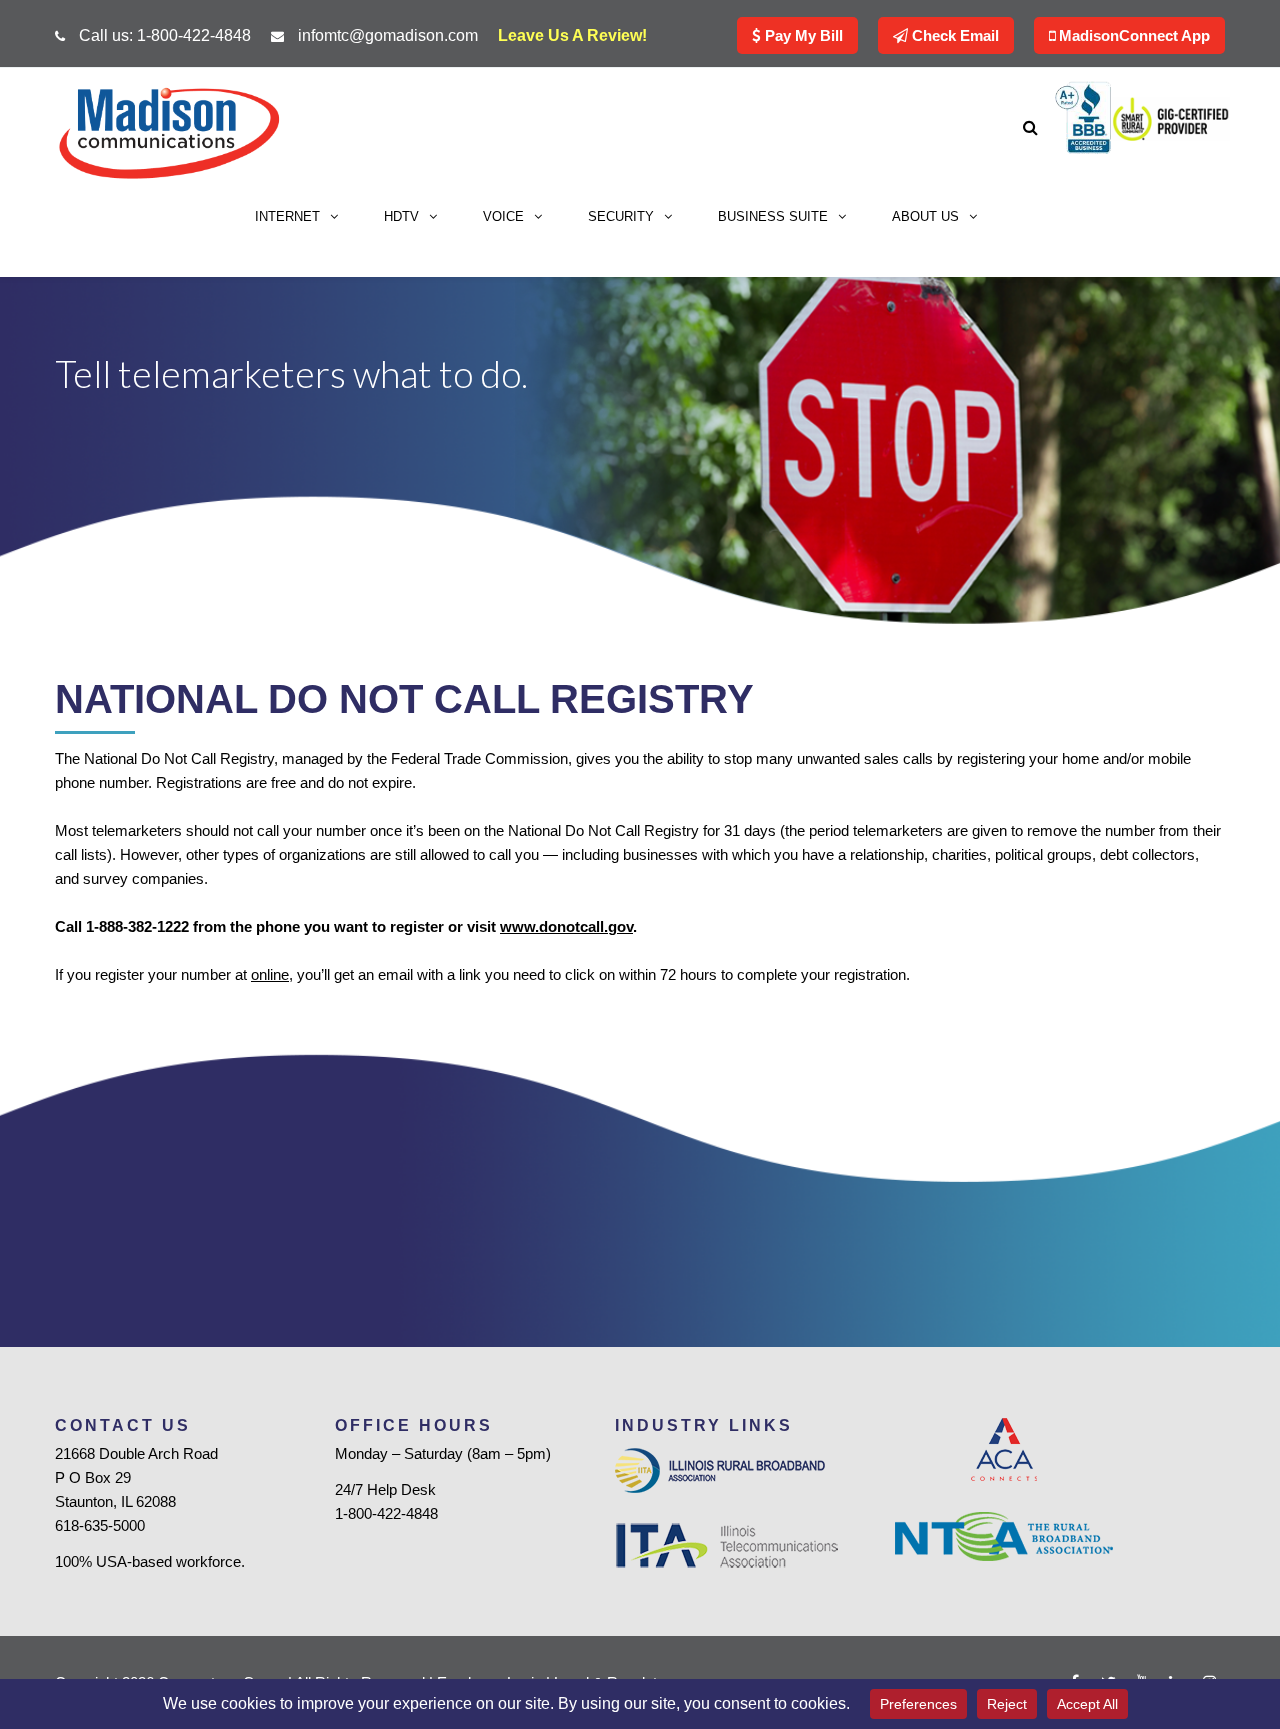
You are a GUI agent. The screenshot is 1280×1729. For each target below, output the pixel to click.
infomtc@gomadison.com (388, 35)
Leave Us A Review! (572, 35)
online (270, 974)
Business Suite (773, 216)
